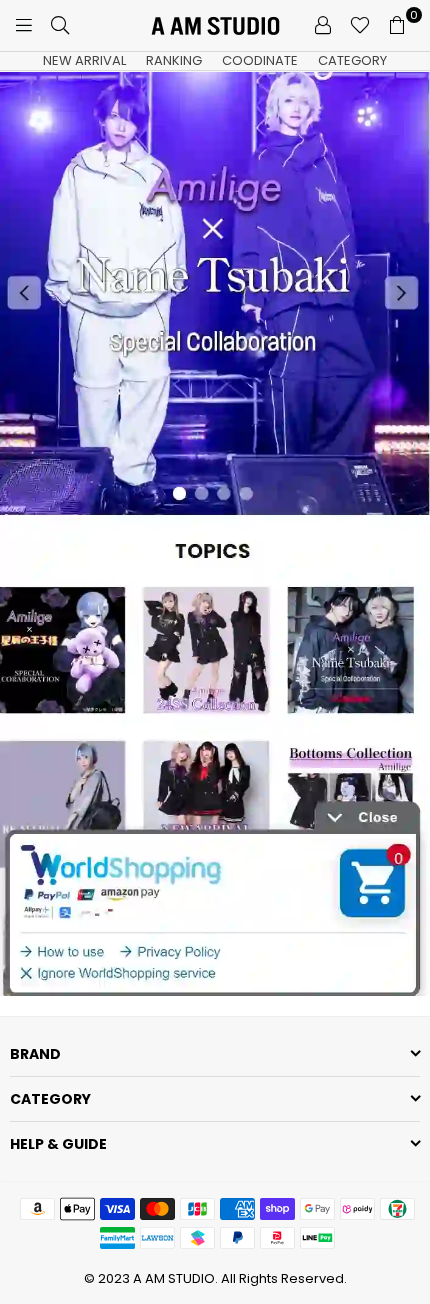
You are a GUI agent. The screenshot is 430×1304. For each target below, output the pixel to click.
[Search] (60, 25)
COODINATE (260, 61)
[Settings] (323, 25)
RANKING (174, 61)
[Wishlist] (360, 25)
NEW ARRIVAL (84, 61)
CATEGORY (352, 61)
